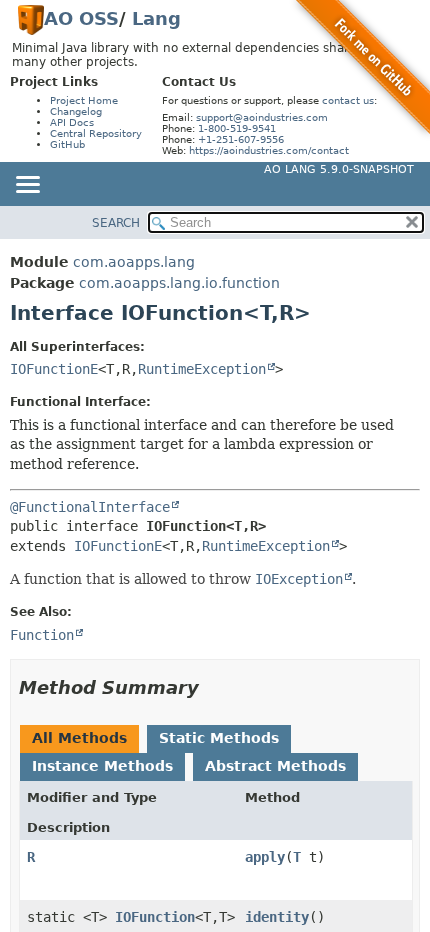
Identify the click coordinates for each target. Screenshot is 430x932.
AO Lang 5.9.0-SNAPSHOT (339, 169)
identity (277, 917)
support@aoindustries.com (262, 117)
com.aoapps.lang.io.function (179, 283)
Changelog (76, 111)
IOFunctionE (54, 369)
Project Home (84, 100)
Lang (156, 18)
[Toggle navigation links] (27, 186)
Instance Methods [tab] (102, 766)
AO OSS (81, 18)
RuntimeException (202, 369)
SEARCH (116, 223)
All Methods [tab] (79, 738)
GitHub (67, 144)
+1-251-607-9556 (241, 139)
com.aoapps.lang (134, 262)
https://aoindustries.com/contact (269, 150)
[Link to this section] (213, 687)
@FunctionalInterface (90, 507)
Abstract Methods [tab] (275, 766)
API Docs (72, 122)
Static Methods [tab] (219, 738)
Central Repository (96, 133)
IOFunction (155, 917)
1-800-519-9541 (237, 128)
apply (265, 857)
